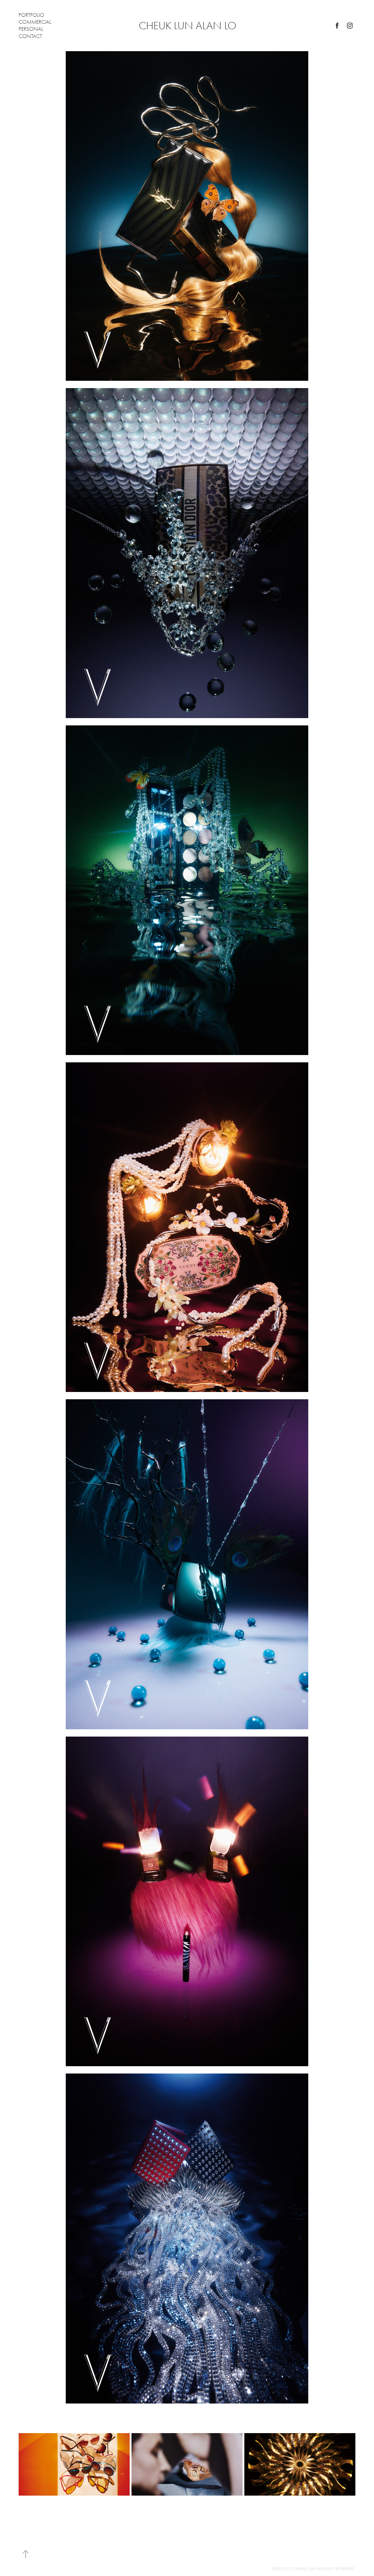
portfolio (31, 15)
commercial (35, 22)
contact (30, 36)
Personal (31, 29)
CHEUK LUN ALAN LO (188, 26)
